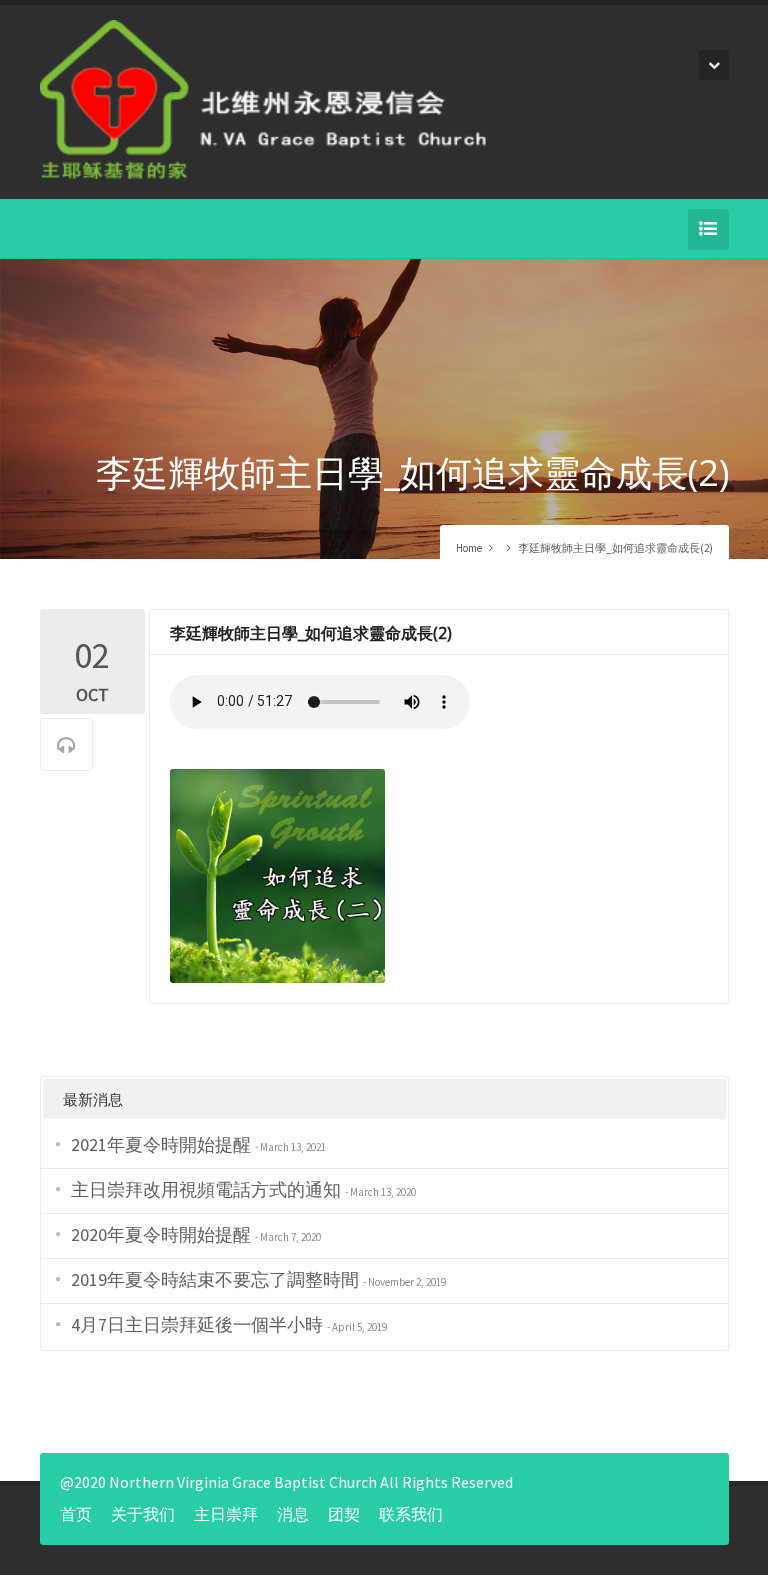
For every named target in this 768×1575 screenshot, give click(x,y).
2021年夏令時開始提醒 (161, 1144)
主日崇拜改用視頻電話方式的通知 (206, 1189)
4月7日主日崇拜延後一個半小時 (197, 1324)
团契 (344, 1514)
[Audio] (66, 745)
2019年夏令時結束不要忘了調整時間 (215, 1279)
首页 (76, 1514)
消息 (293, 1514)
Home (469, 548)
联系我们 (411, 1514)
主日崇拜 (226, 1514)
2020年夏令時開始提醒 (161, 1234)
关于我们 (143, 1514)
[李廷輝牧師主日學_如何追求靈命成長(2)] (277, 873)
